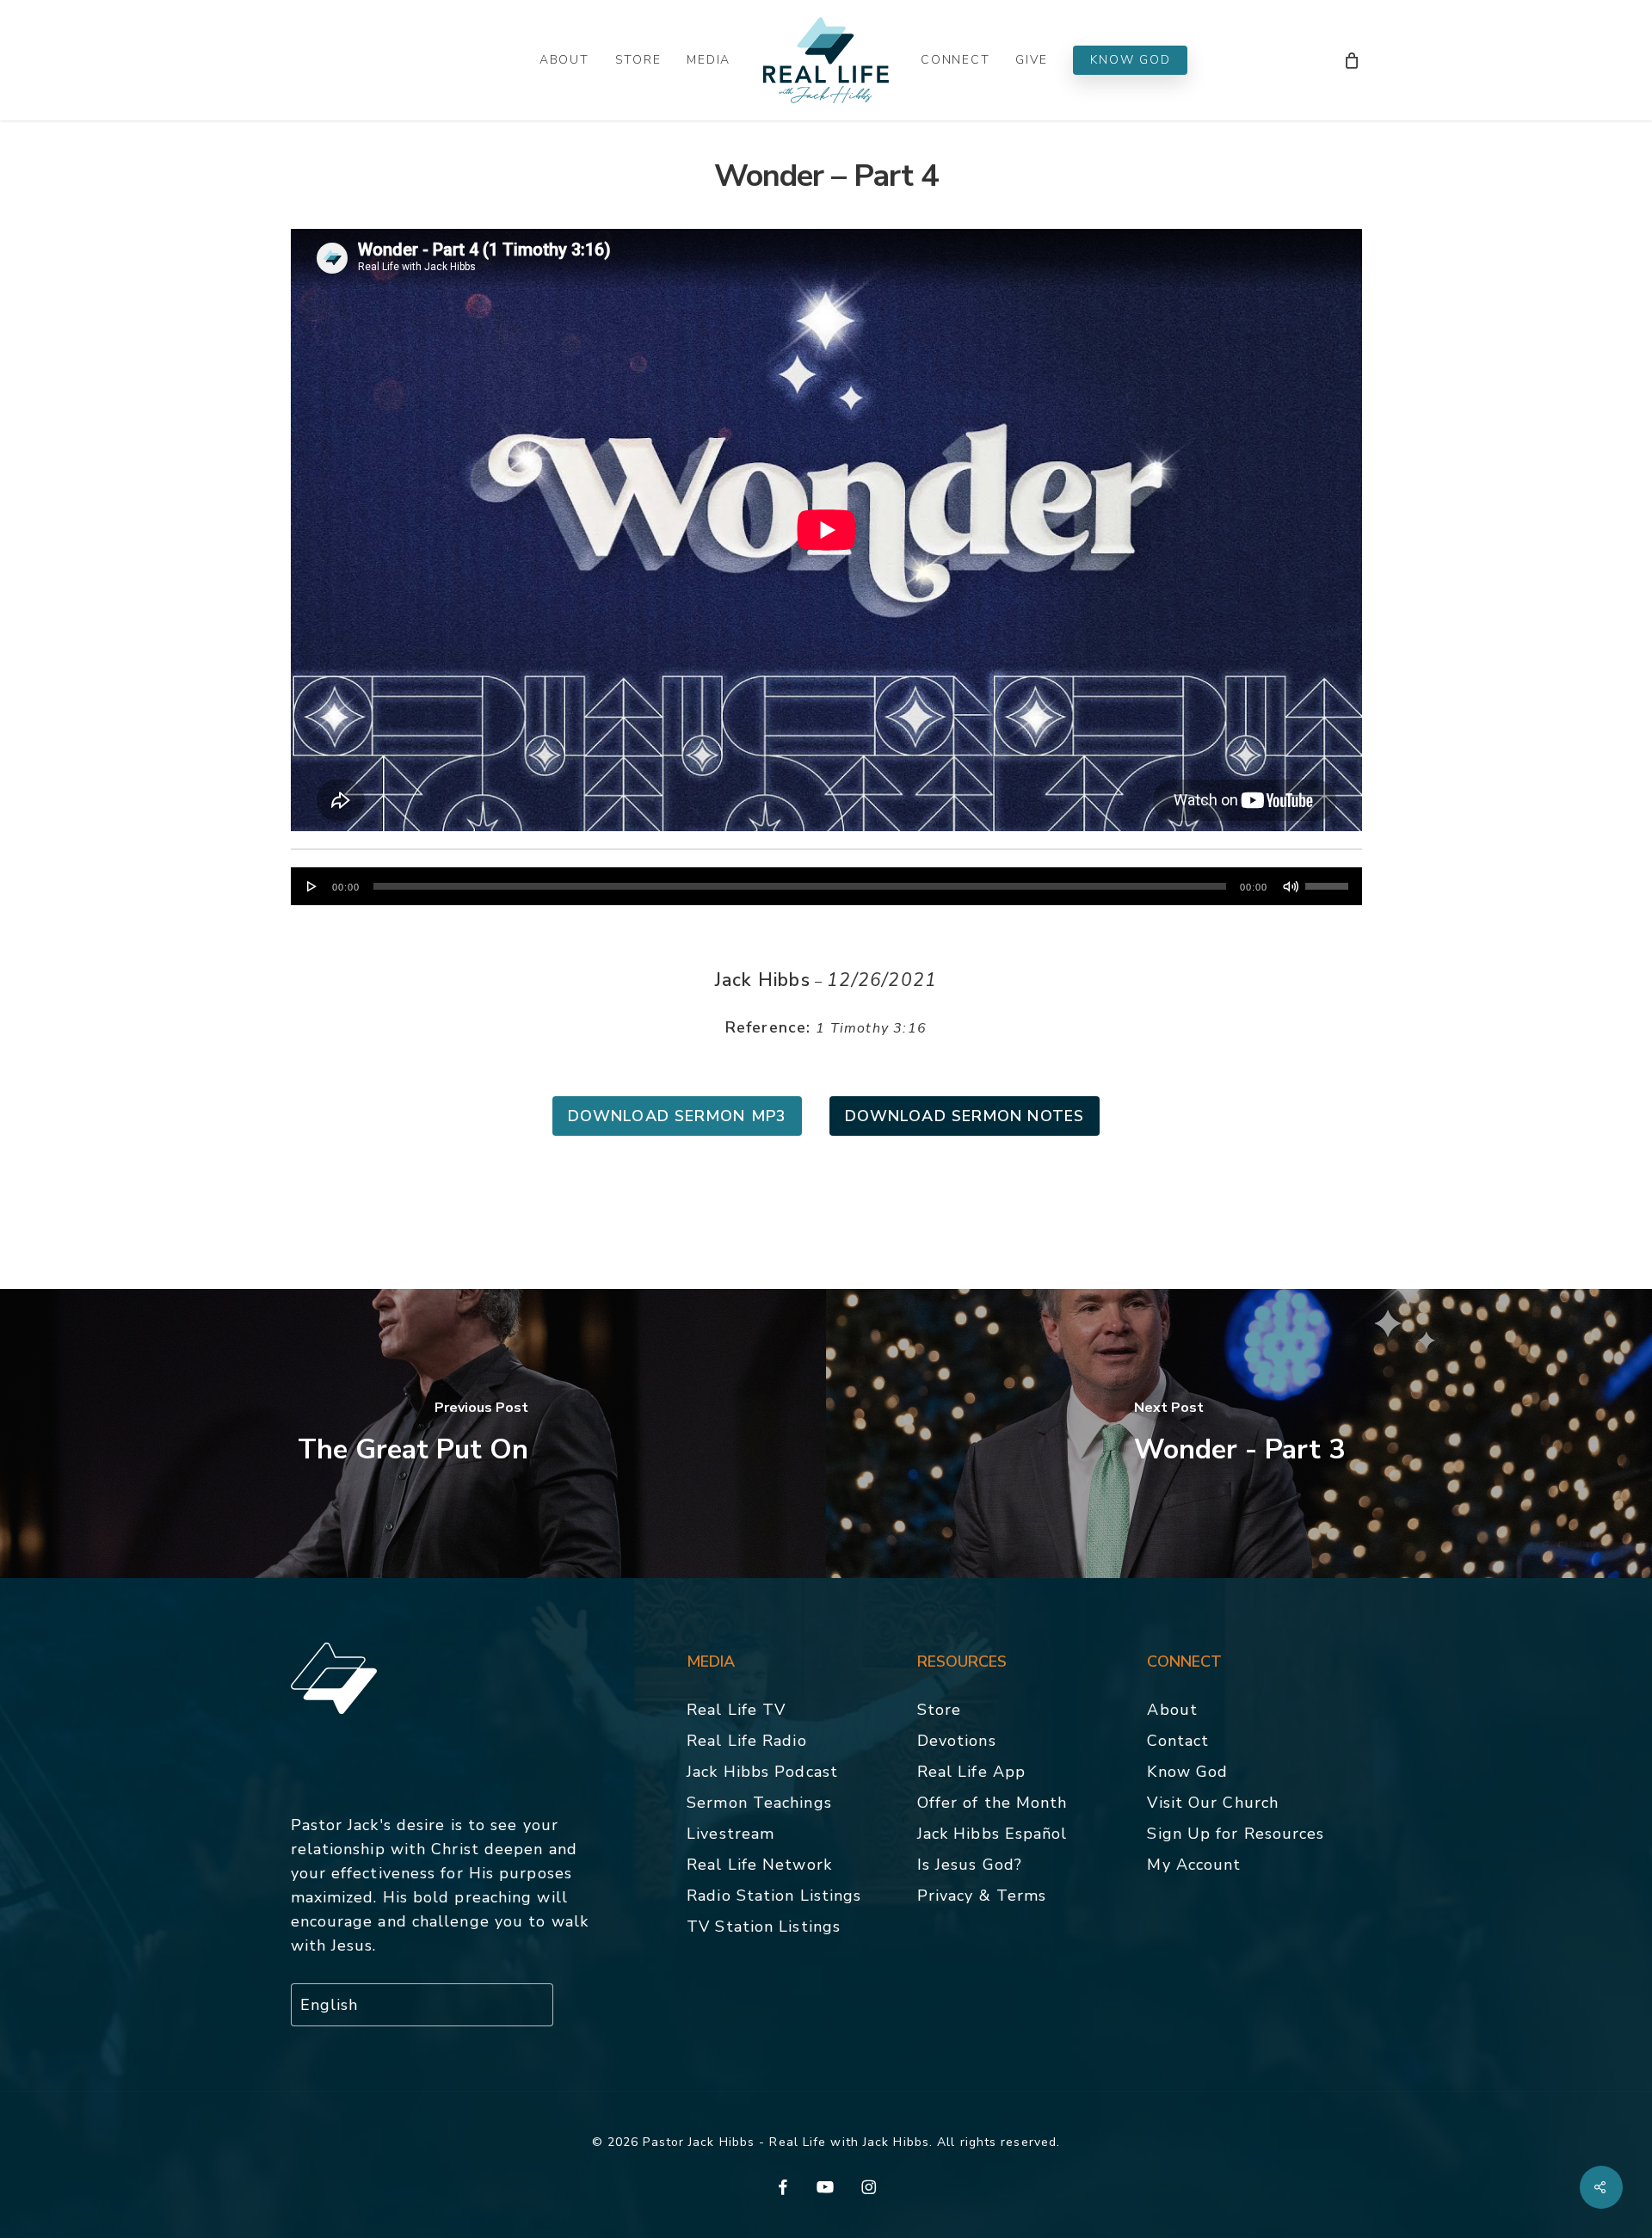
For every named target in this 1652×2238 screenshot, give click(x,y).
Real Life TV (736, 1710)
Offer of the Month (992, 1803)
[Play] (312, 886)
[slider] (1329, 880)
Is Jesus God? (970, 1865)
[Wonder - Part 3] (1239, 1433)
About (1172, 1710)
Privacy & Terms (982, 1896)
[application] (826, 886)
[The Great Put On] (413, 1433)
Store (940, 1710)
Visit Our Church (1213, 1803)
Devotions (957, 1741)
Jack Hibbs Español (992, 1834)
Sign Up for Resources (1236, 1834)
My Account (1194, 1865)
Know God (1187, 1772)
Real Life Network (759, 1865)
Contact (1178, 1741)
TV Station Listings (764, 1927)
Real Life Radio (747, 1741)
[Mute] (1291, 886)
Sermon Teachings (759, 1803)
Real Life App (971, 1772)
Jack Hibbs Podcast (762, 1772)
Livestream (730, 1834)
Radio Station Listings (774, 1896)
